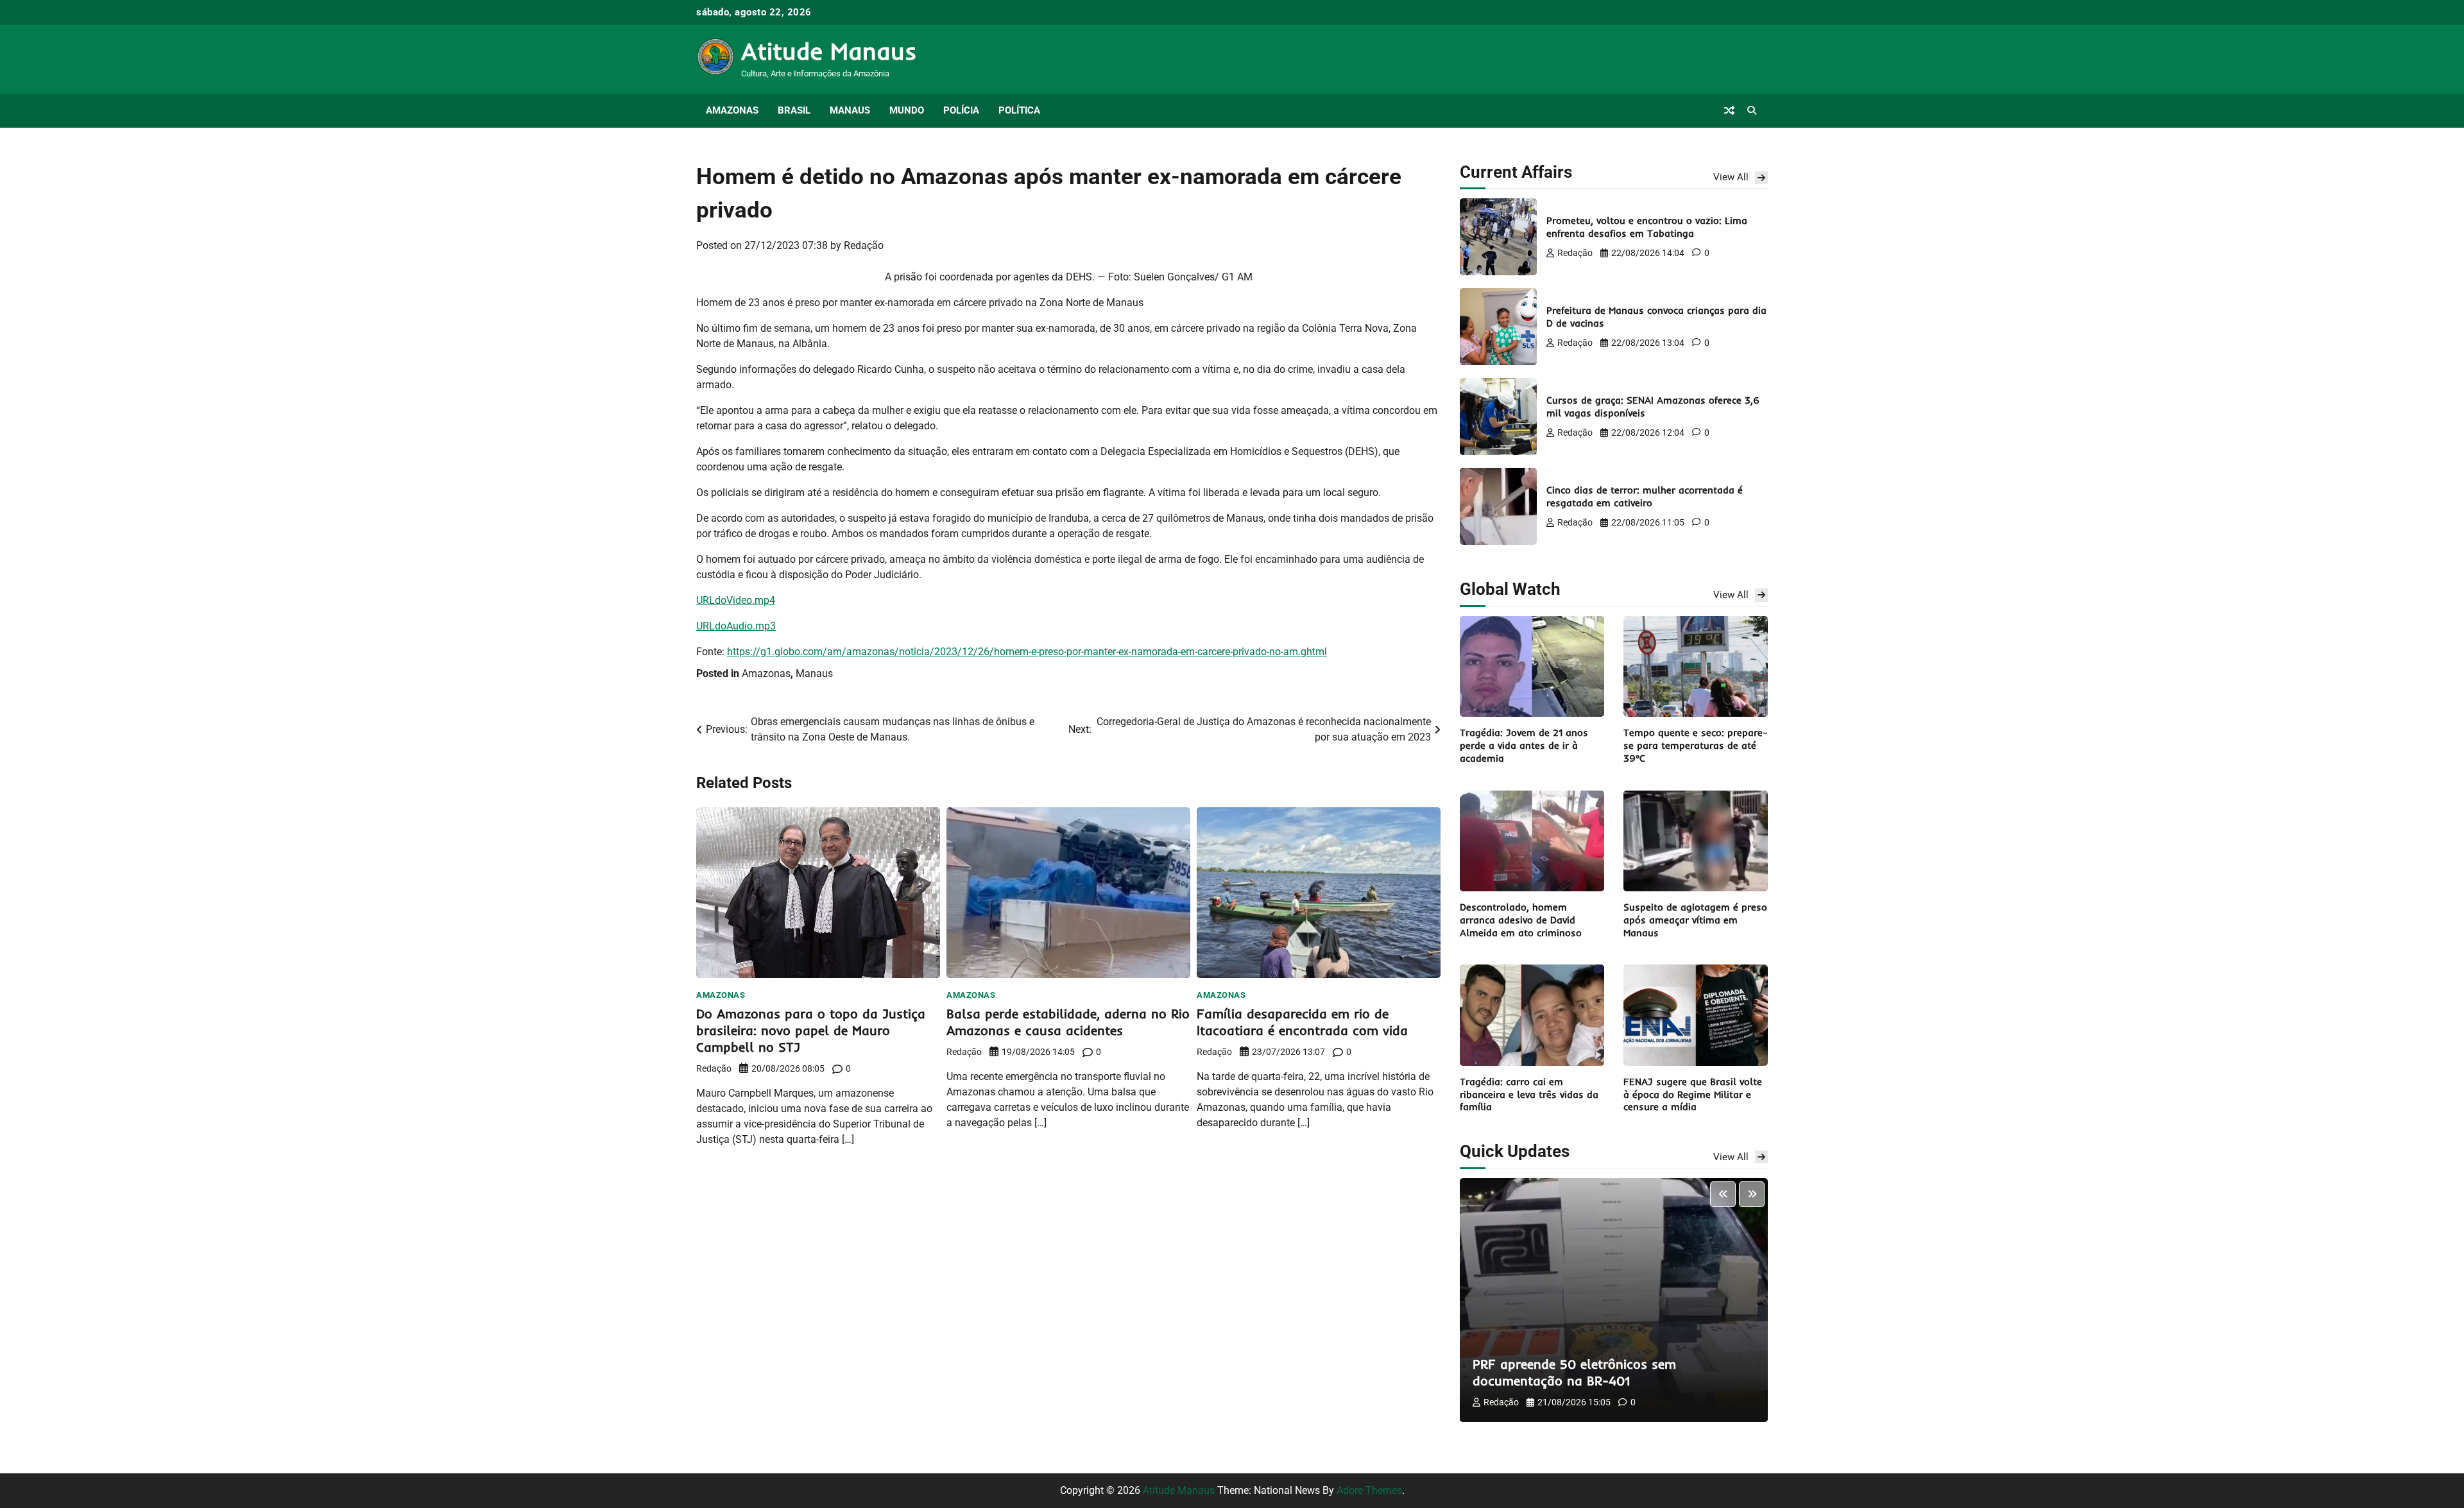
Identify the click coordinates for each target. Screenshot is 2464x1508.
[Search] (1752, 110)
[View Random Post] (1729, 110)
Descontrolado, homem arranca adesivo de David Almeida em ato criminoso (1521, 920)
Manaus (850, 110)
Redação (864, 245)
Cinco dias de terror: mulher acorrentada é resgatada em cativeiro (1645, 496)
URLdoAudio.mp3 (736, 626)
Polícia (961, 110)
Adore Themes (1369, 1490)
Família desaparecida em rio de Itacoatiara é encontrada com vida (1302, 1022)
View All (1731, 177)
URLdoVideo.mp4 (736, 600)
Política (1019, 110)
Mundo (907, 110)
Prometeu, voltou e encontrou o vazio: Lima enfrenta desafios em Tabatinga (1647, 227)
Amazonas (732, 110)
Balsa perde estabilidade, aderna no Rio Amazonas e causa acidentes (1068, 1022)
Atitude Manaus (829, 51)
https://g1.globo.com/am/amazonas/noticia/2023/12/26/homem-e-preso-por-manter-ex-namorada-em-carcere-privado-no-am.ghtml (1027, 652)
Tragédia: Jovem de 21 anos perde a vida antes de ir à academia (1524, 745)
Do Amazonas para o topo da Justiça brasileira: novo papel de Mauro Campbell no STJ (811, 1030)
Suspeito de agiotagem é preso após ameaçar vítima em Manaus (1695, 920)
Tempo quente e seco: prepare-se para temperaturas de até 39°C (1695, 745)
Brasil (794, 110)
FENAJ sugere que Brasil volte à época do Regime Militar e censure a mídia (1693, 1094)
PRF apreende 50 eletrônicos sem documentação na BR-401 (1574, 1372)
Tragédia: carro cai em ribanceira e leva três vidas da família (1529, 1094)
